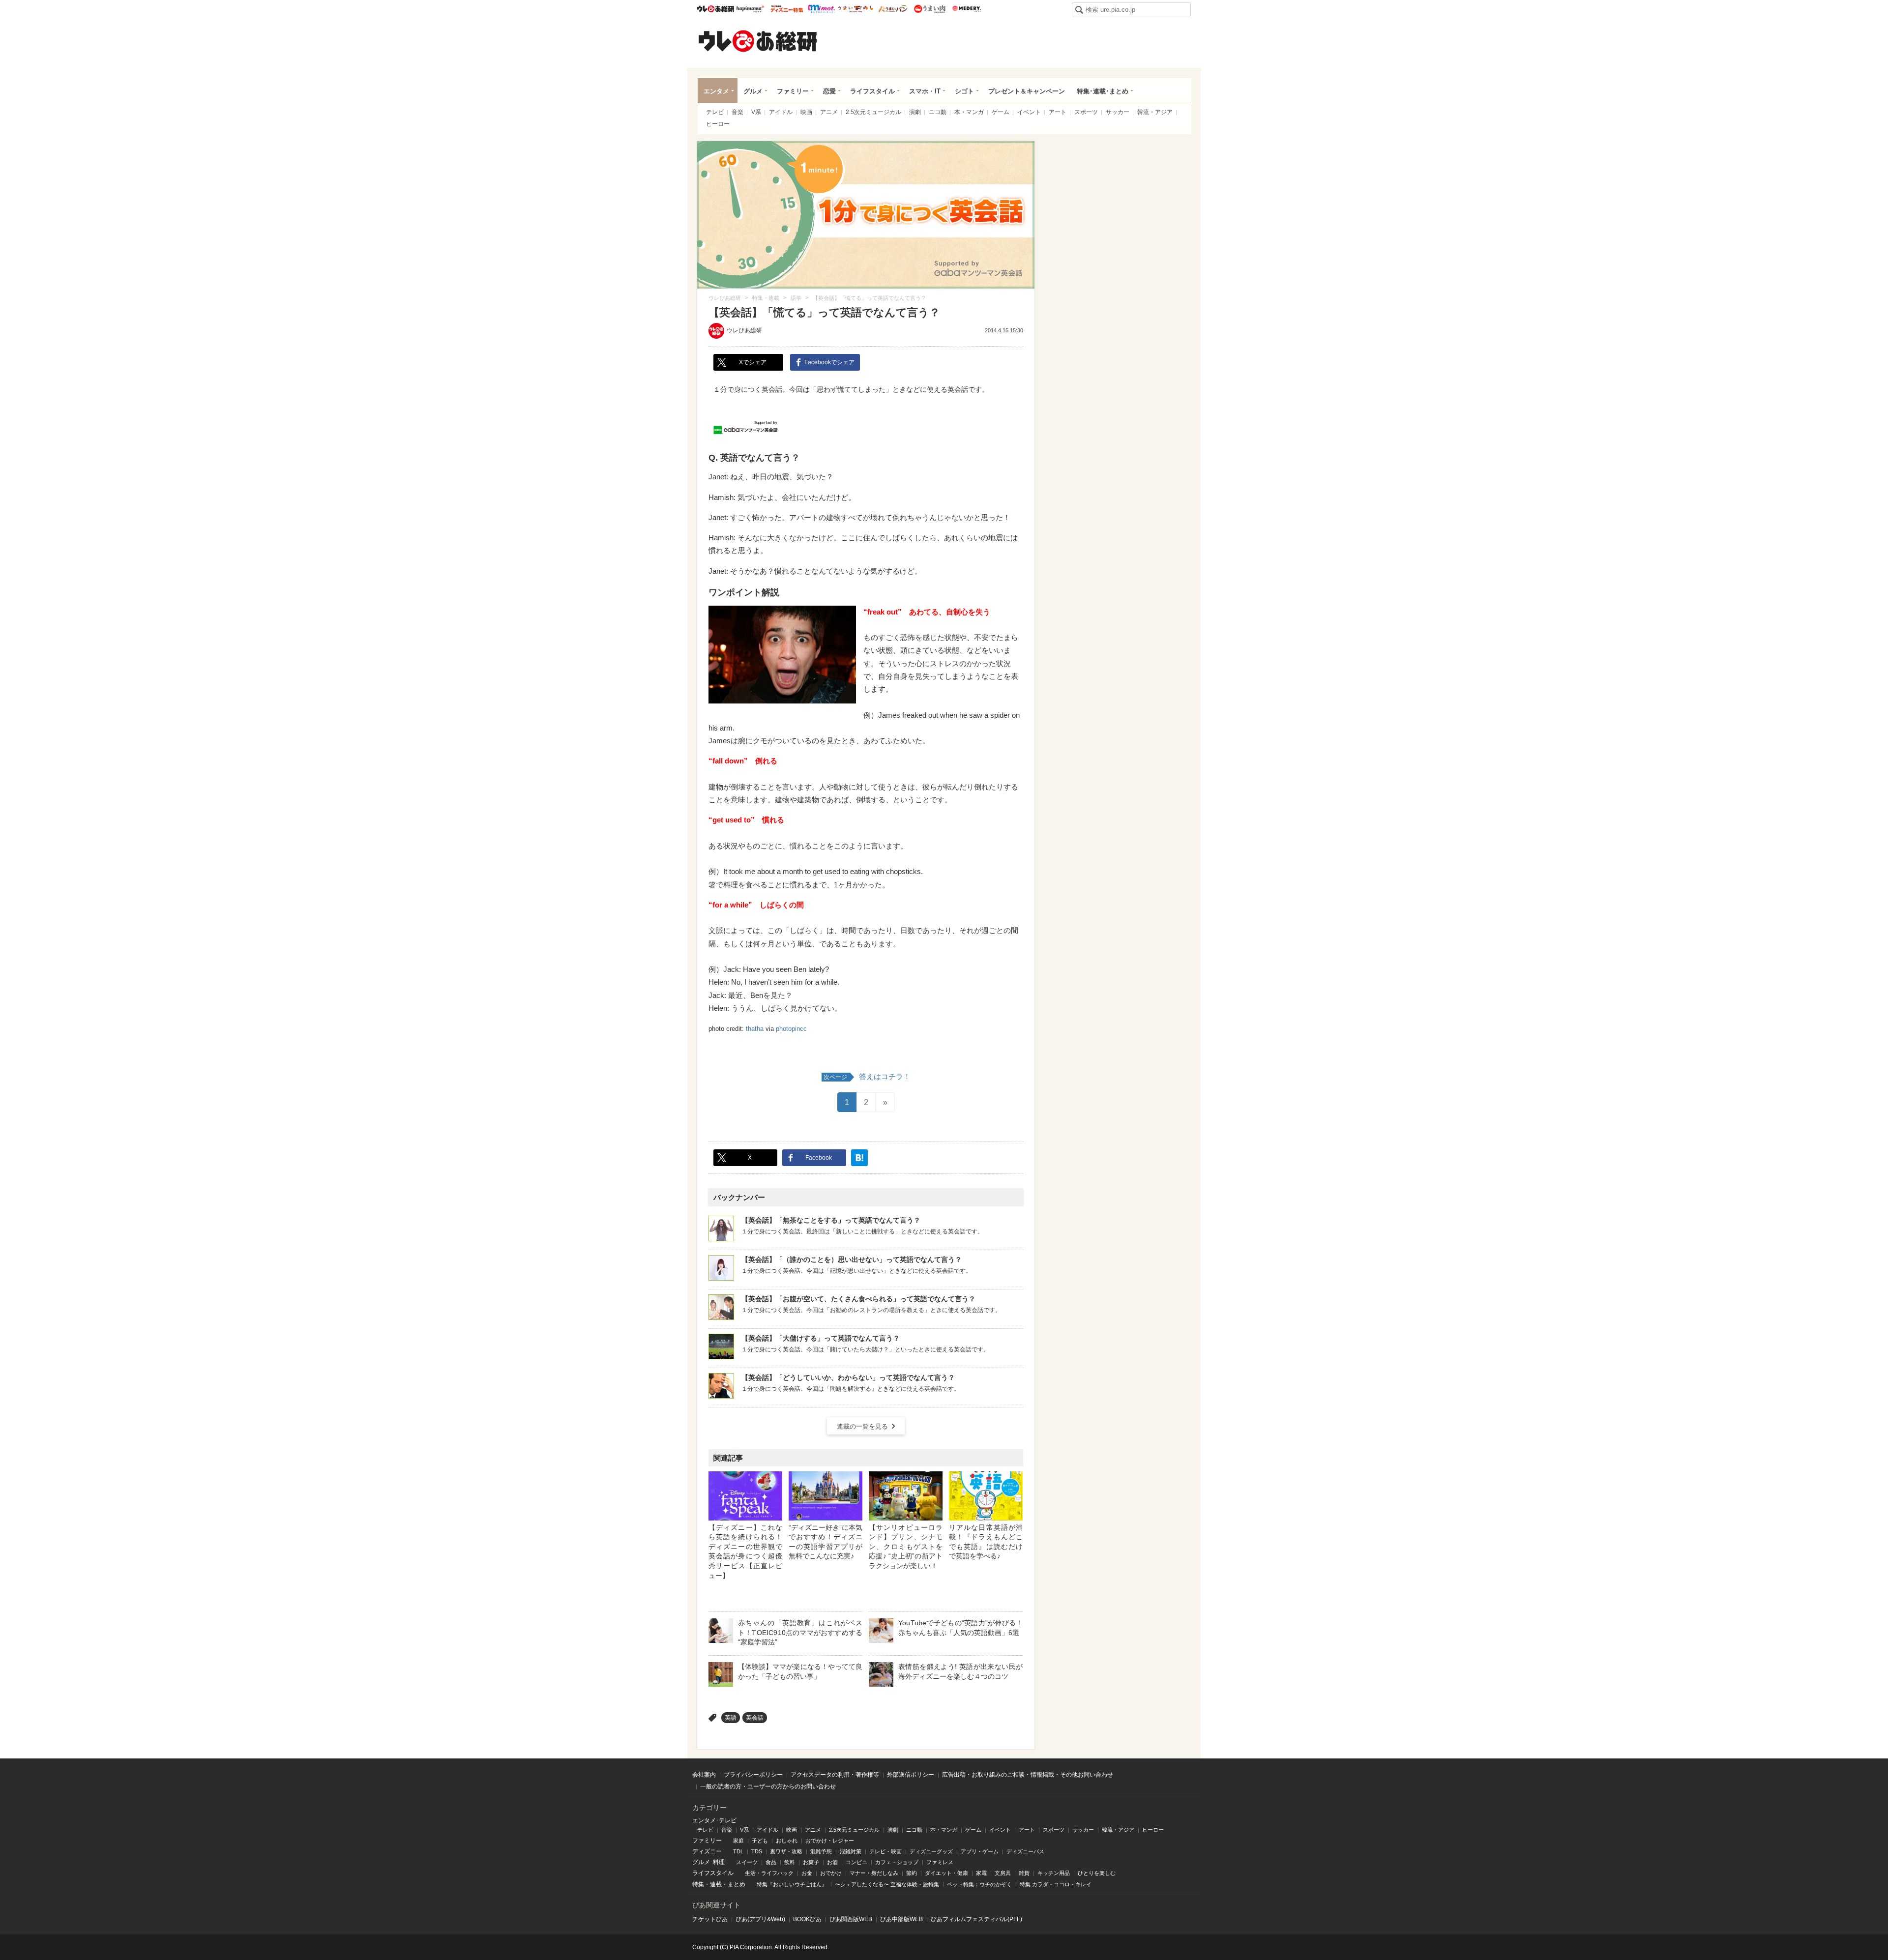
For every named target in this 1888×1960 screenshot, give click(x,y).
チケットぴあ (710, 1919)
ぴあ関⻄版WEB (851, 1919)
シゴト (964, 91)
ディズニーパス (1025, 1851)
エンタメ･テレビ (714, 1820)
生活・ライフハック (769, 1873)
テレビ (715, 112)
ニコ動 (938, 112)
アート (1058, 112)
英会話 (755, 1718)
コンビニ (856, 1862)
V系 (756, 112)
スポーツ (1086, 112)
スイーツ (747, 1862)
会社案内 (704, 1775)
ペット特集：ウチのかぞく (979, 1884)
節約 (912, 1873)
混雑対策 (851, 1851)
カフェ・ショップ (897, 1862)
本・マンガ (969, 112)
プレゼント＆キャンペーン (1027, 91)
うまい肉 (929, 9)
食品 (771, 1862)
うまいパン (893, 9)
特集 (698, 1884)
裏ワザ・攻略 (786, 1851)
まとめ (737, 1884)
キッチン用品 (1054, 1873)
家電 (981, 1873)
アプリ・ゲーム (980, 1851)
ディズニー (707, 1851)
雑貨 (1024, 1873)
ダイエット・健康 (946, 1873)
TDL (738, 1851)
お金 (807, 1873)
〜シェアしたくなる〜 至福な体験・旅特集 (887, 1884)
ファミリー (793, 91)
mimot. (821, 9)
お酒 (832, 1862)
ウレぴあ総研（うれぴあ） (758, 41)
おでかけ (831, 1873)
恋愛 (829, 91)
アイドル (781, 112)
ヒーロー (718, 124)
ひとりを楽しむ (1097, 1873)
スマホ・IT (925, 91)
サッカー (1118, 112)
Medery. (966, 9)
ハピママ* (750, 9)
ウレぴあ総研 (716, 9)
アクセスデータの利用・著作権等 (835, 1775)
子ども (760, 1841)
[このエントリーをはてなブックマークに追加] (859, 1158)
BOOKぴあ (807, 1919)
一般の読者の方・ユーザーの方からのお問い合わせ (768, 1786)
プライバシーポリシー (753, 1775)
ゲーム (1001, 112)
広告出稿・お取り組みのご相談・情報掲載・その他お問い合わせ (1028, 1775)
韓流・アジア (1155, 112)
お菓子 (811, 1862)
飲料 (790, 1862)
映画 (806, 112)
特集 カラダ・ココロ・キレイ (1056, 1884)
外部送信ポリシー (911, 1775)
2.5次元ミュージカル (873, 112)
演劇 (915, 112)
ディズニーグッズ (931, 1851)
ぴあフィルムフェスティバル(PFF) (976, 1919)
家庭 (738, 1841)
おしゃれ (787, 1841)
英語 (731, 1718)
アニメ (829, 112)
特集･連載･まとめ (1103, 91)
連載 (716, 1884)
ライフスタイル (872, 91)
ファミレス (940, 1862)
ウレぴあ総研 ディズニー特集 (787, 9)
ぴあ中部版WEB (901, 1919)
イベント (1029, 112)
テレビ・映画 (885, 1851)
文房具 (1003, 1873)
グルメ (753, 91)
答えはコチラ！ (867, 1076)
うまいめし (856, 9)
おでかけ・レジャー (830, 1841)
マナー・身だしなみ (874, 1873)
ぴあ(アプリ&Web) (760, 1919)
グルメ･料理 (708, 1862)
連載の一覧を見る (862, 1426)
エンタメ (716, 91)
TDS (757, 1851)
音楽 (737, 112)
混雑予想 (821, 1851)
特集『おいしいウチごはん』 (792, 1884)
